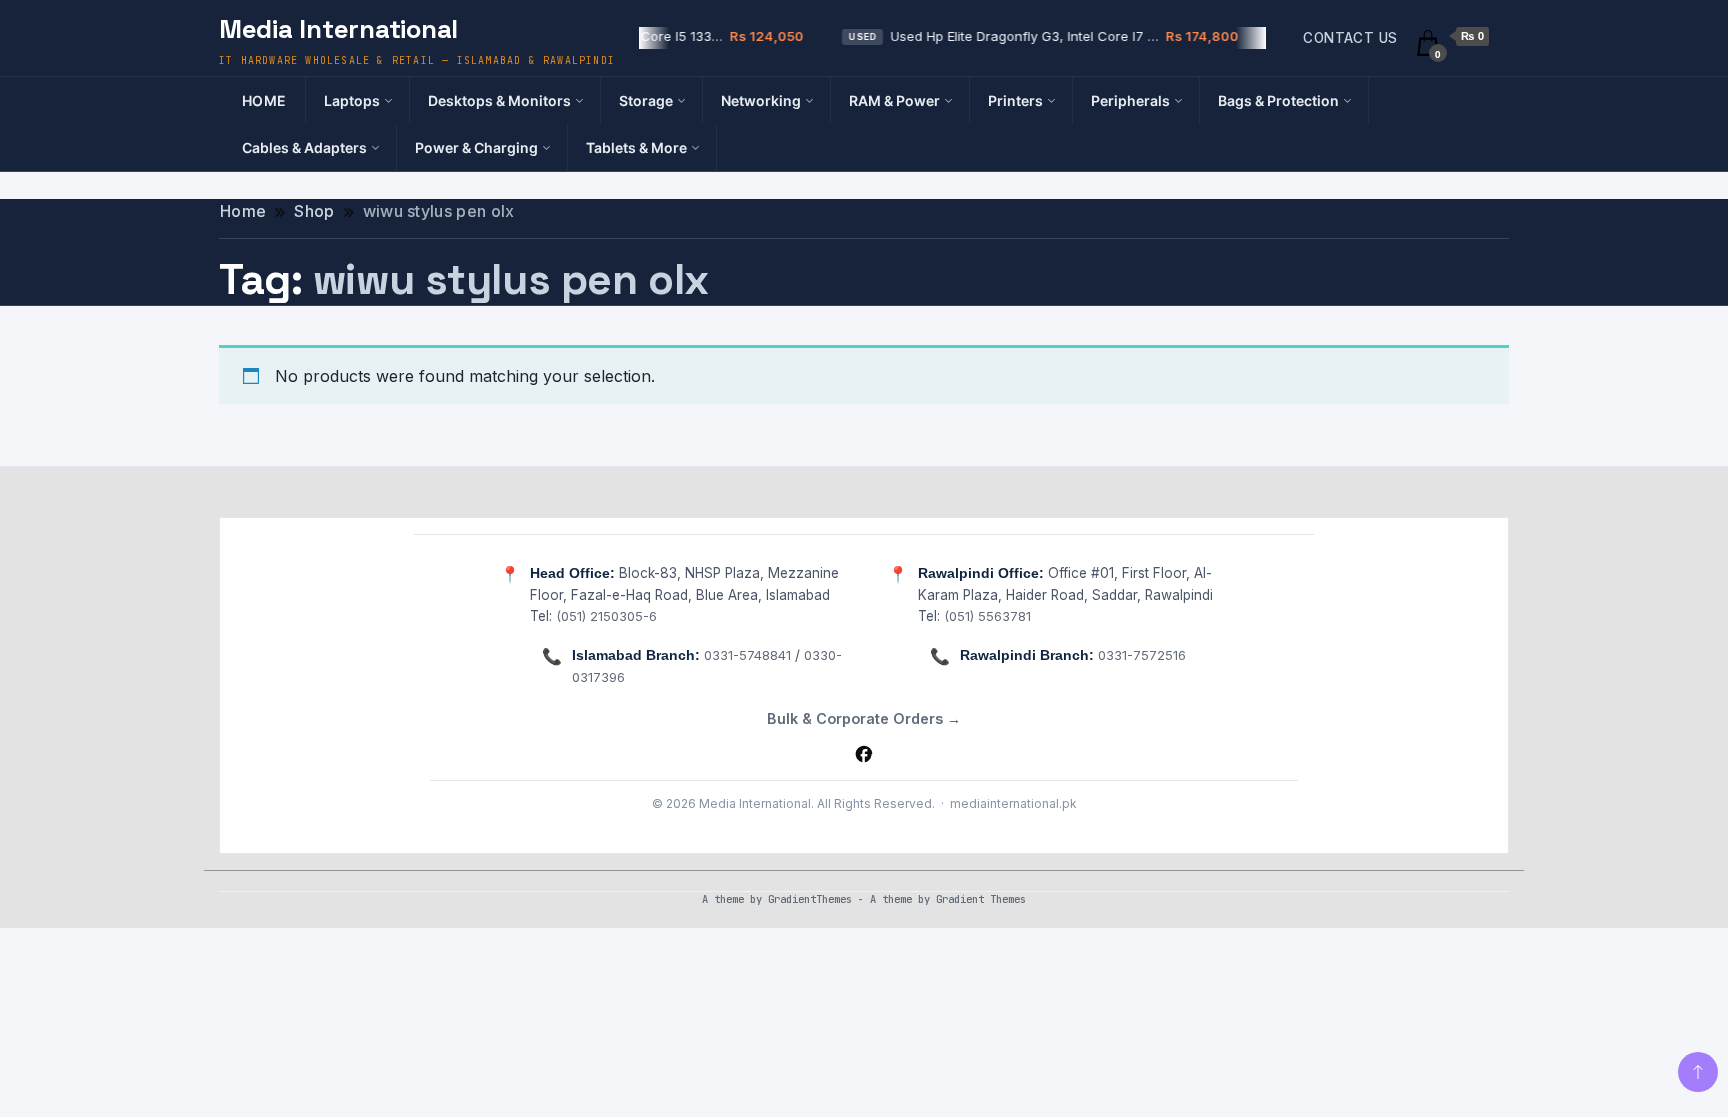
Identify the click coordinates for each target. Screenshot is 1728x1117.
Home (264, 100)
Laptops (352, 100)
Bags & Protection (1278, 100)
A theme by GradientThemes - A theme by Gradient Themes (864, 899)
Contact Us (1350, 38)
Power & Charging (476, 147)
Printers (1015, 100)
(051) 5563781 (987, 616)
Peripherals (1130, 100)
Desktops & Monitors (499, 100)
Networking (761, 100)
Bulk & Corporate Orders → (864, 718)
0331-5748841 (747, 655)
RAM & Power (894, 100)
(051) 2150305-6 (606, 616)
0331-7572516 (1142, 655)
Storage (646, 100)
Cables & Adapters (304, 147)
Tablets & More (636, 147)
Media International (338, 29)
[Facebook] (864, 754)
